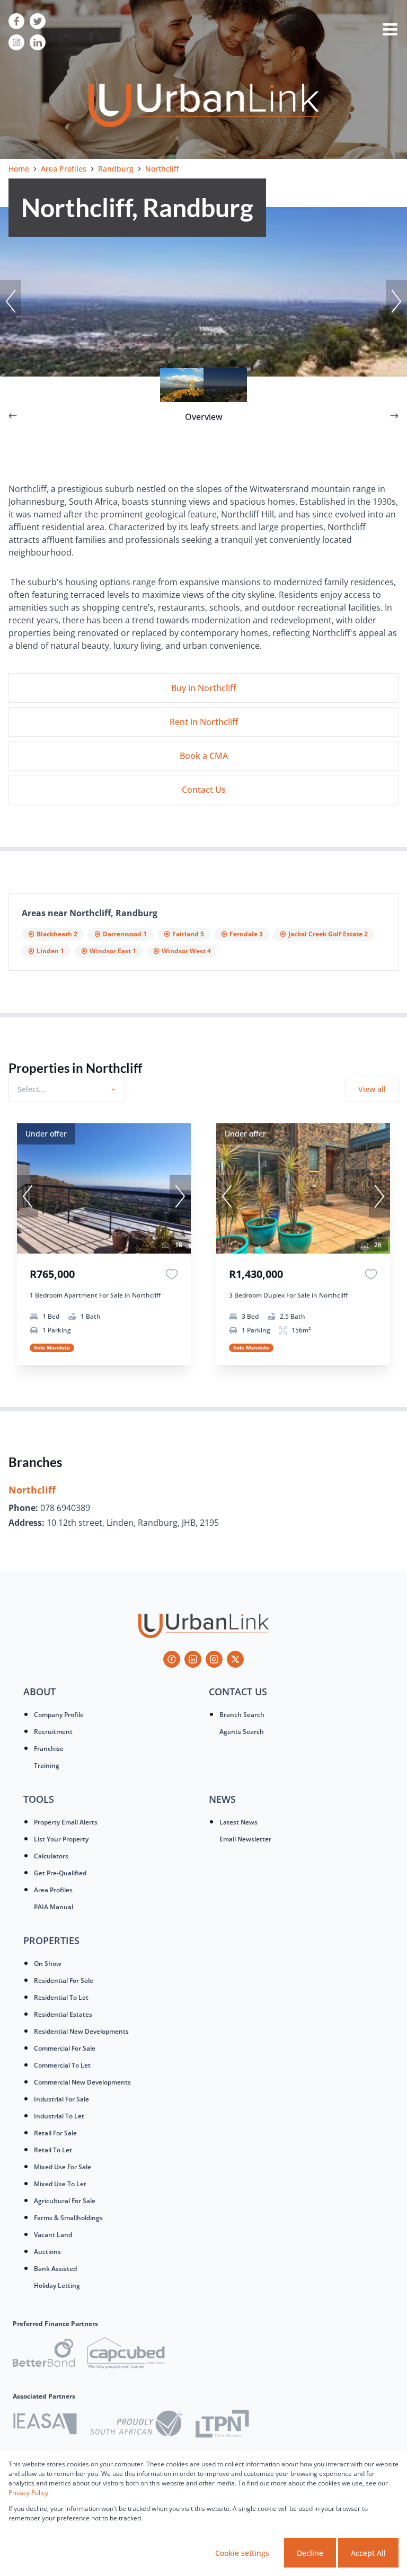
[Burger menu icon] (390, 32)
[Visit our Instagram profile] (16, 42)
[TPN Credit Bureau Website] (222, 2425)
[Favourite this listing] (172, 1274)
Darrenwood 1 (125, 934)
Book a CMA (204, 756)
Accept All (368, 2553)
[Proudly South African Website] (136, 2425)
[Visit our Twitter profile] (38, 21)
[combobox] (65, 1089)
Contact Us (204, 790)
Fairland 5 (188, 934)
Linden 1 (50, 951)
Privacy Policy (28, 2493)
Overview (204, 417)
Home (19, 169)
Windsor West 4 (186, 951)
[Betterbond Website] (44, 2354)
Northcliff (32, 1490)
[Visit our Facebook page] (16, 21)
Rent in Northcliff (204, 722)
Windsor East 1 (113, 951)
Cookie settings (242, 2553)
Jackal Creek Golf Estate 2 (328, 934)
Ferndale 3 (246, 934)
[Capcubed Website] (126, 2355)
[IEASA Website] (45, 2425)
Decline (310, 2553)
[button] (11, 301)
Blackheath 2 (57, 934)
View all (372, 1089)
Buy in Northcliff (203, 688)
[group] (104, 1188)
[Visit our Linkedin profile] (38, 42)
